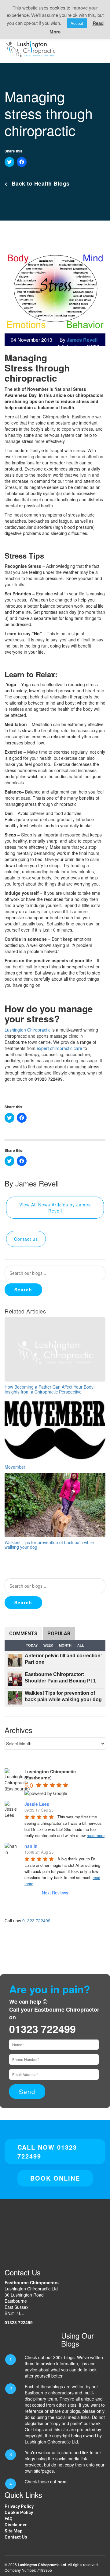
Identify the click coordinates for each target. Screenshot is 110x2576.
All (81, 1645)
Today (32, 1645)
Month (65, 1645)
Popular (59, 1634)
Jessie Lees (37, 1804)
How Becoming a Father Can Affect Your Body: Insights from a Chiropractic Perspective (50, 1389)
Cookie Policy (19, 2513)
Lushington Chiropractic (28, 1030)
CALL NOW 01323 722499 (47, 2151)
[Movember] (55, 1429)
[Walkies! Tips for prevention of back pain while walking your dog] (55, 1504)
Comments (23, 1634)
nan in (31, 1846)
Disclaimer (16, 2525)
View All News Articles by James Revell (55, 1208)
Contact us (26, 1239)
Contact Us (16, 2537)
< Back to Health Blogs (37, 183)
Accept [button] (77, 23)
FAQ (9, 2519)
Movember (15, 1467)
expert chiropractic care (59, 1048)
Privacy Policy (19, 2506)
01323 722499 (36, 1920)
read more (96, 1835)
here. (63, 2482)
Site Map (13, 2531)
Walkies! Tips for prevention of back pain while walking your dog (49, 1545)
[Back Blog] (31, 48)
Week (48, 1645)
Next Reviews (55, 1893)
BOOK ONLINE (55, 2178)
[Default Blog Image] (55, 1349)
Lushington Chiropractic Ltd (42, 2565)
